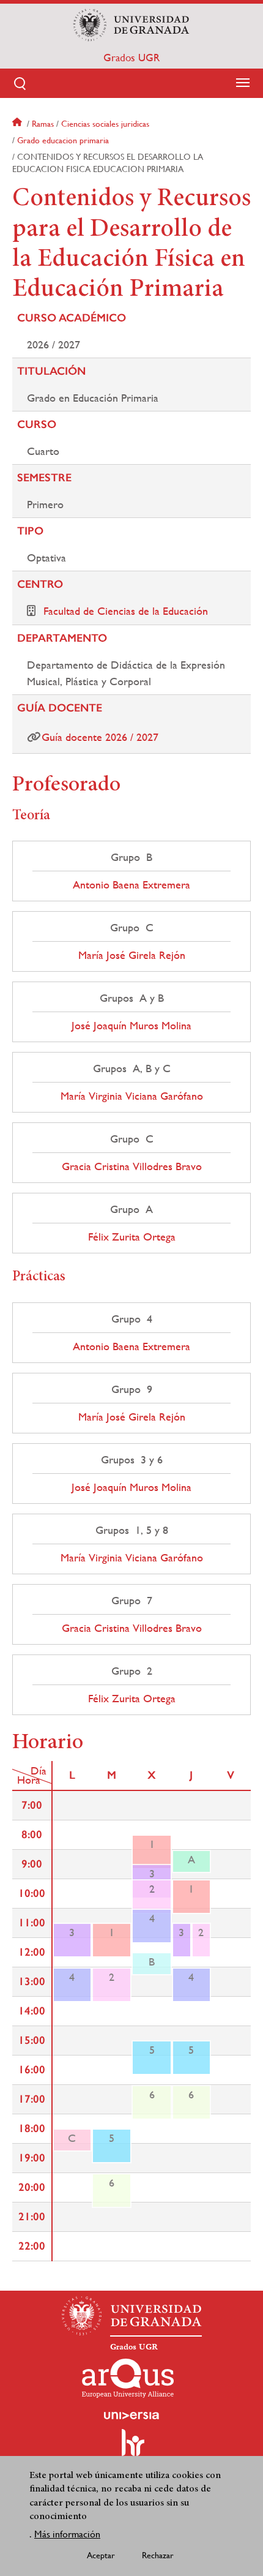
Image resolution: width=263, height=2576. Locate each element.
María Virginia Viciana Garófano (132, 1096)
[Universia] (131, 2416)
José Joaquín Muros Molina (131, 1026)
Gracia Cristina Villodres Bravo (132, 1166)
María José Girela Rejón (132, 955)
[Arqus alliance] (128, 2378)
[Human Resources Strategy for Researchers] (131, 2448)
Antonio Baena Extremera (131, 885)
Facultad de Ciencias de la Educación (126, 611)
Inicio (18, 124)
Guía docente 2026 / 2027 (100, 737)
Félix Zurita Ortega (132, 1237)
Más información (67, 2534)
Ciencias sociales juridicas (105, 124)
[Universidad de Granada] (131, 25)
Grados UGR (131, 58)
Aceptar (101, 2555)
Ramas (43, 124)
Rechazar (158, 2555)
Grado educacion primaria (63, 140)
